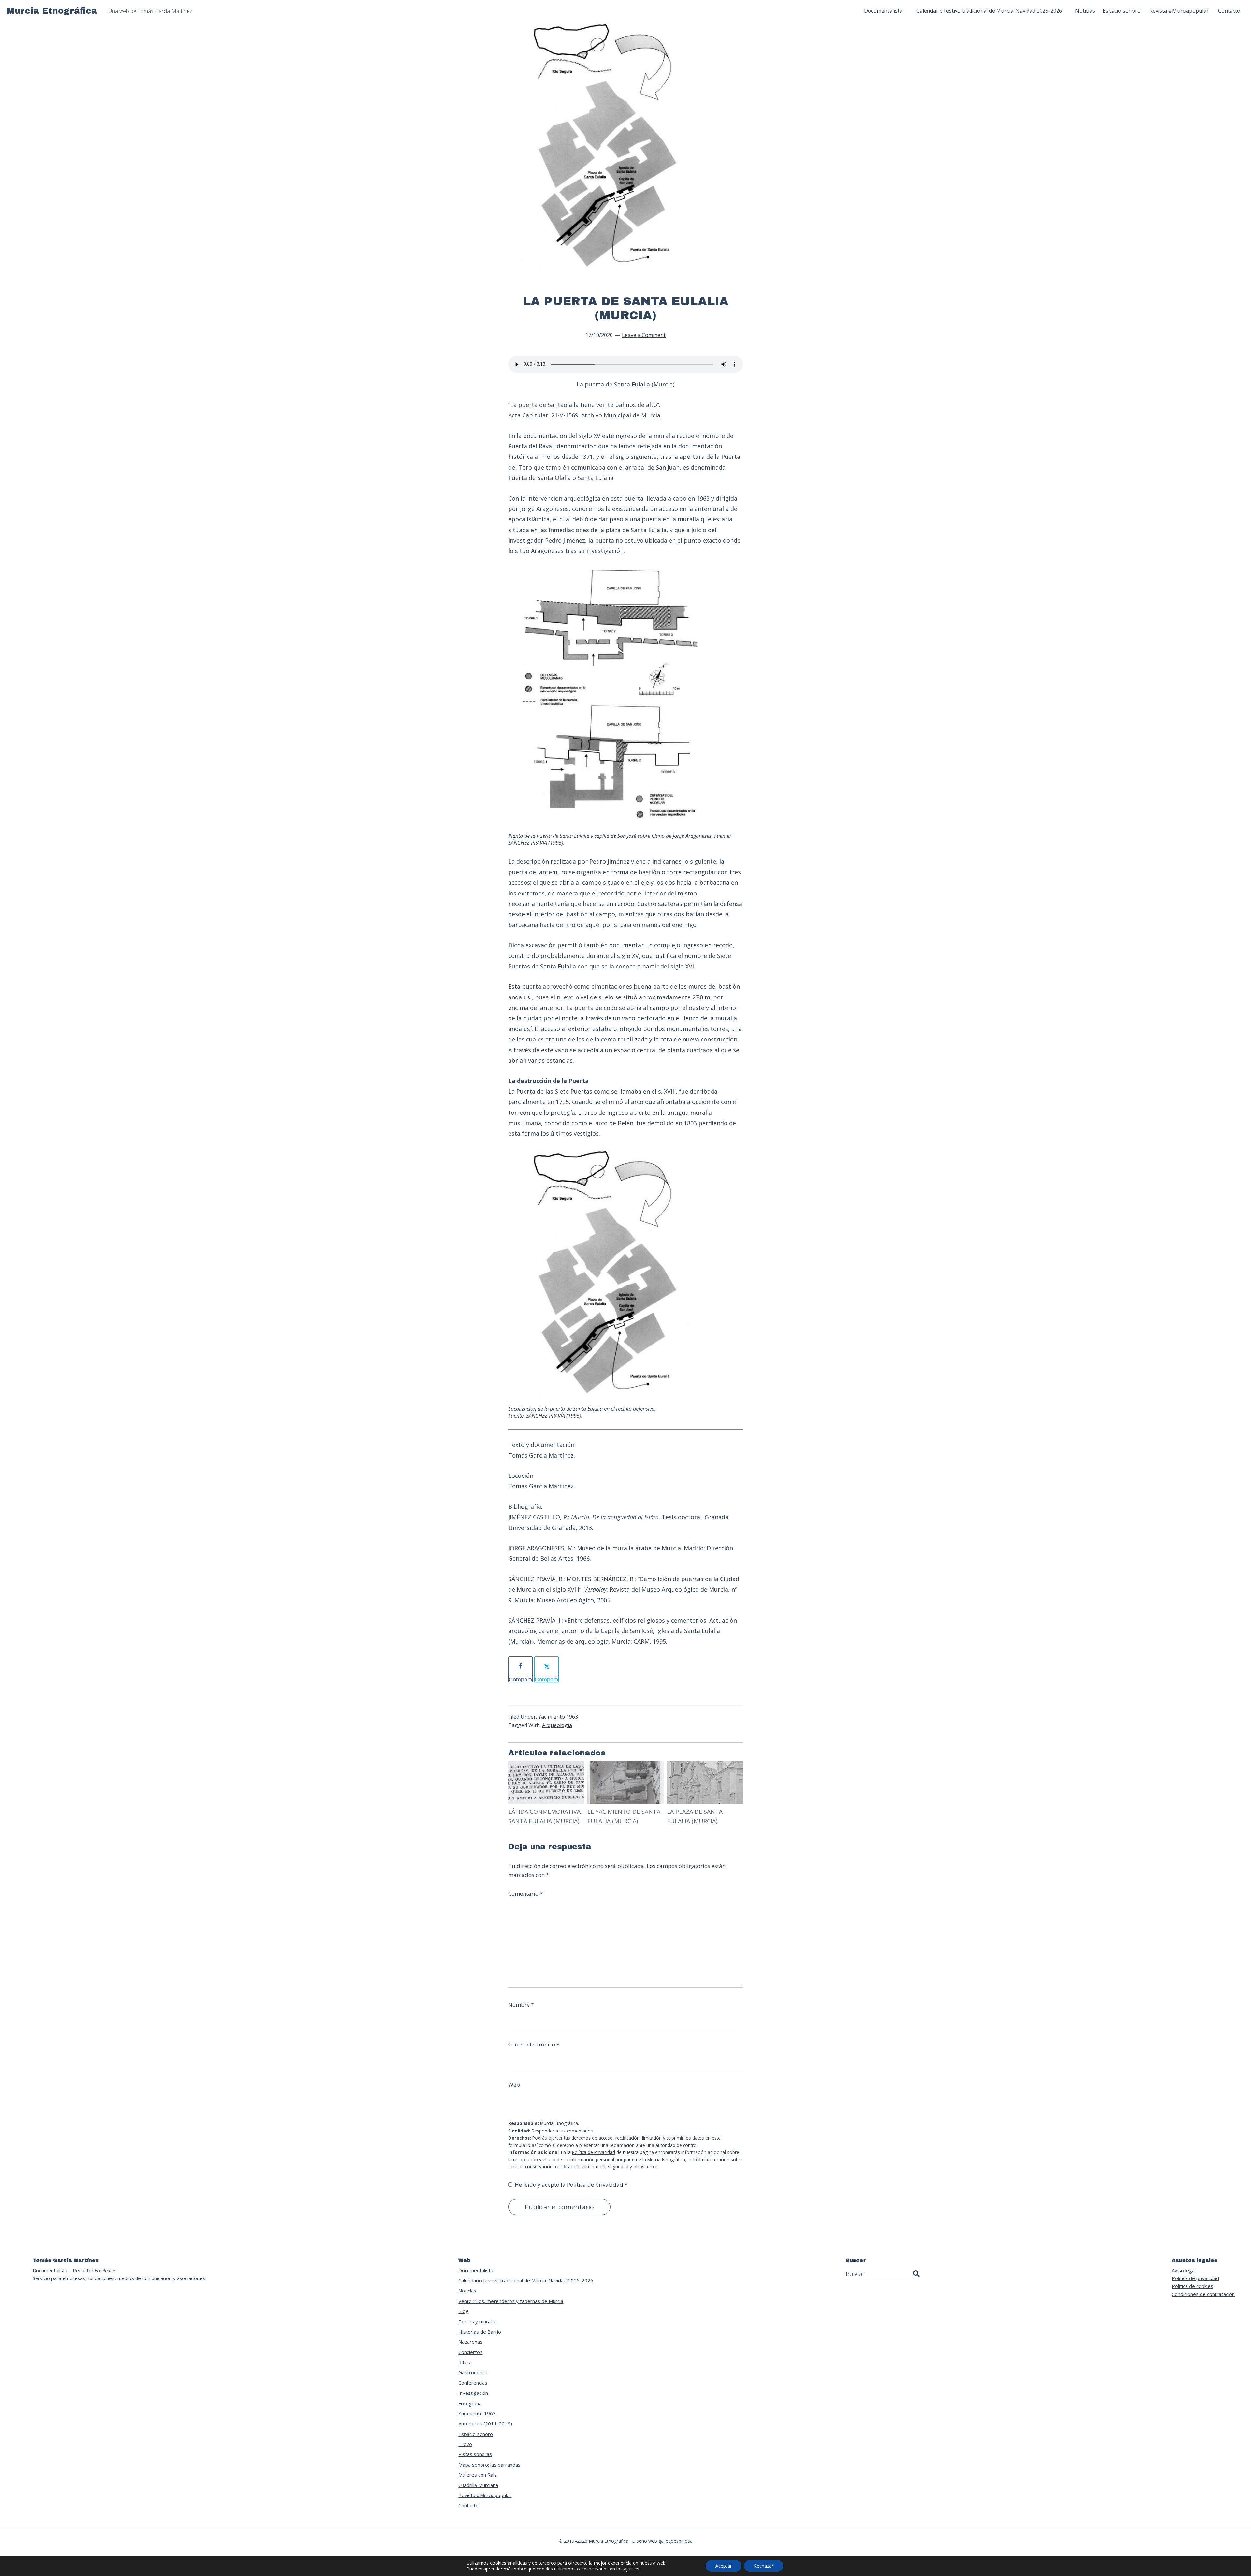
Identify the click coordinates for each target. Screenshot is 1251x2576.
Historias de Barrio (480, 2332)
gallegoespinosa (676, 2541)
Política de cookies (1193, 2286)
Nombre (521, 2005)
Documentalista (476, 2270)
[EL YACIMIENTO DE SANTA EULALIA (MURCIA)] (625, 1766)
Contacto (468, 2505)
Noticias (467, 2291)
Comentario (525, 1893)
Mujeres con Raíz (478, 2475)
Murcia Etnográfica (52, 11)
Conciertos (470, 2352)
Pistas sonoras (475, 2454)
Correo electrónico (534, 2044)
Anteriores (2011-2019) (485, 2423)
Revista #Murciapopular (485, 2495)
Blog (463, 2311)
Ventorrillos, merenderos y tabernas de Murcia (511, 2301)
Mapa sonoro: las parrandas (489, 2465)
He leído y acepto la (571, 2184)
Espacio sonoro (476, 2434)
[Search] (916, 2274)
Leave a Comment (644, 335)
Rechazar (764, 2566)
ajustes (632, 2569)
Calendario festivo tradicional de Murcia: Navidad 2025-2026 (526, 2280)
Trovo (465, 2444)
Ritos (464, 2362)
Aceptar (724, 2566)
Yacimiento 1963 (558, 1717)
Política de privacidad (596, 2184)
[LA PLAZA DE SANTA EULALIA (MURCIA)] (705, 1766)
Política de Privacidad (594, 2152)
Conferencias (473, 2383)
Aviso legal (1184, 2270)
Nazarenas (470, 2342)
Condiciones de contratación (1203, 2294)
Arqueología (557, 1725)
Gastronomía (473, 2372)
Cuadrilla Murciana (478, 2485)
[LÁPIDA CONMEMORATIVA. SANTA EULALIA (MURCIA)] (546, 1766)
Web (514, 2084)
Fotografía (470, 2403)
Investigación (473, 2393)
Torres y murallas (478, 2321)
